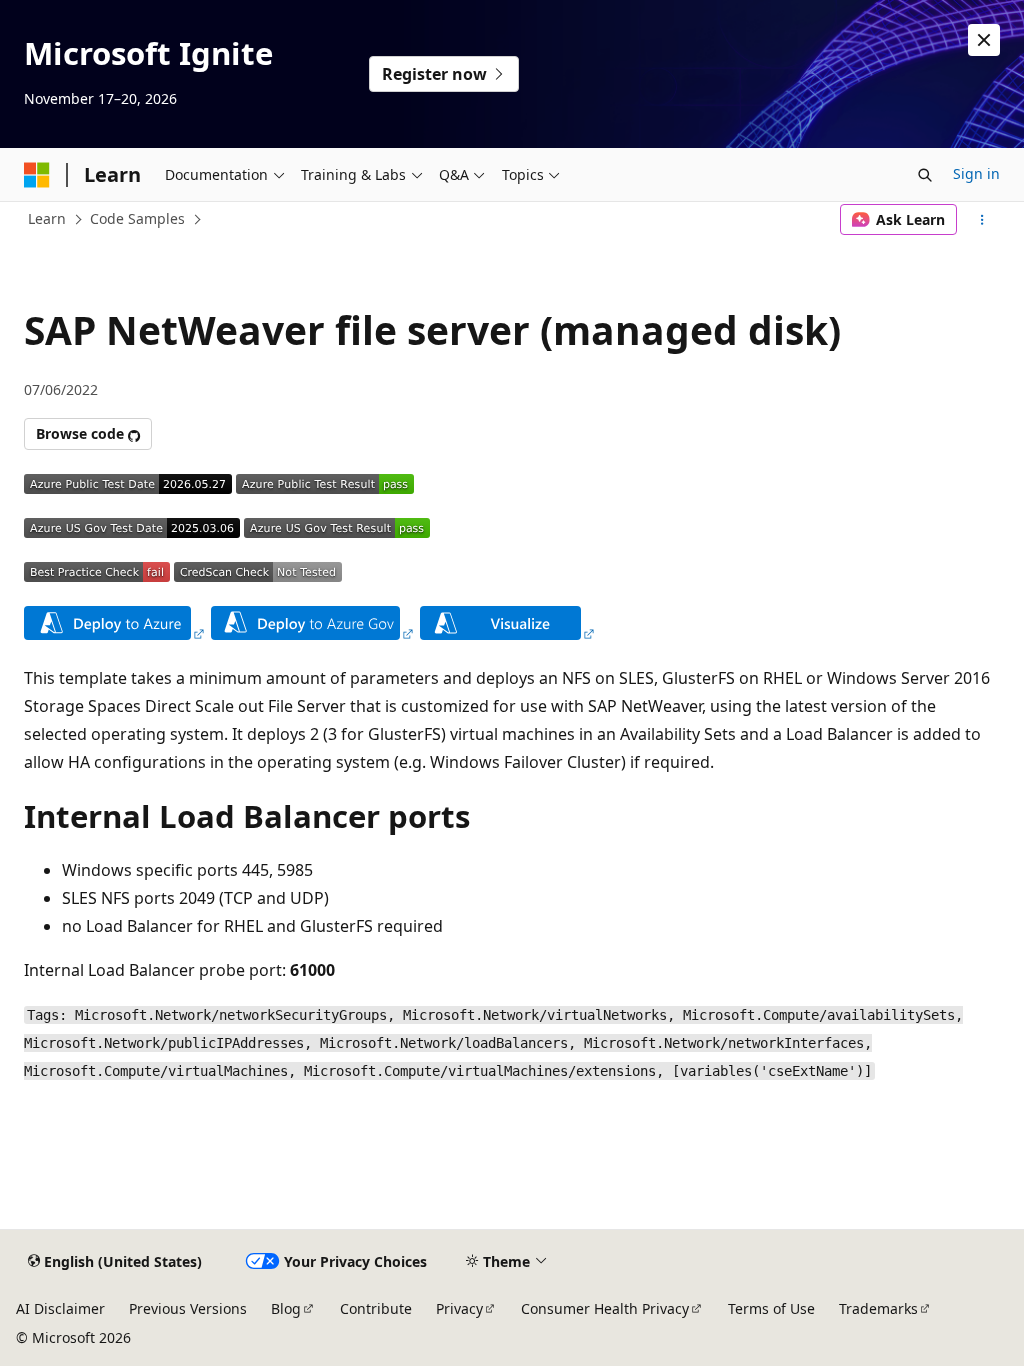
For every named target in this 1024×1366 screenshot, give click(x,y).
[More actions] (982, 220)
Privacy (459, 1308)
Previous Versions (188, 1308)
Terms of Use (771, 1308)
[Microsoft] (37, 175)
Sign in (976, 173)
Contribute (376, 1308)
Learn (47, 218)
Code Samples (137, 218)
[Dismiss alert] (984, 40)
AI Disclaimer (60, 1308)
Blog (286, 1308)
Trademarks (878, 1308)
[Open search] (925, 175)
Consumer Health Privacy (605, 1308)
